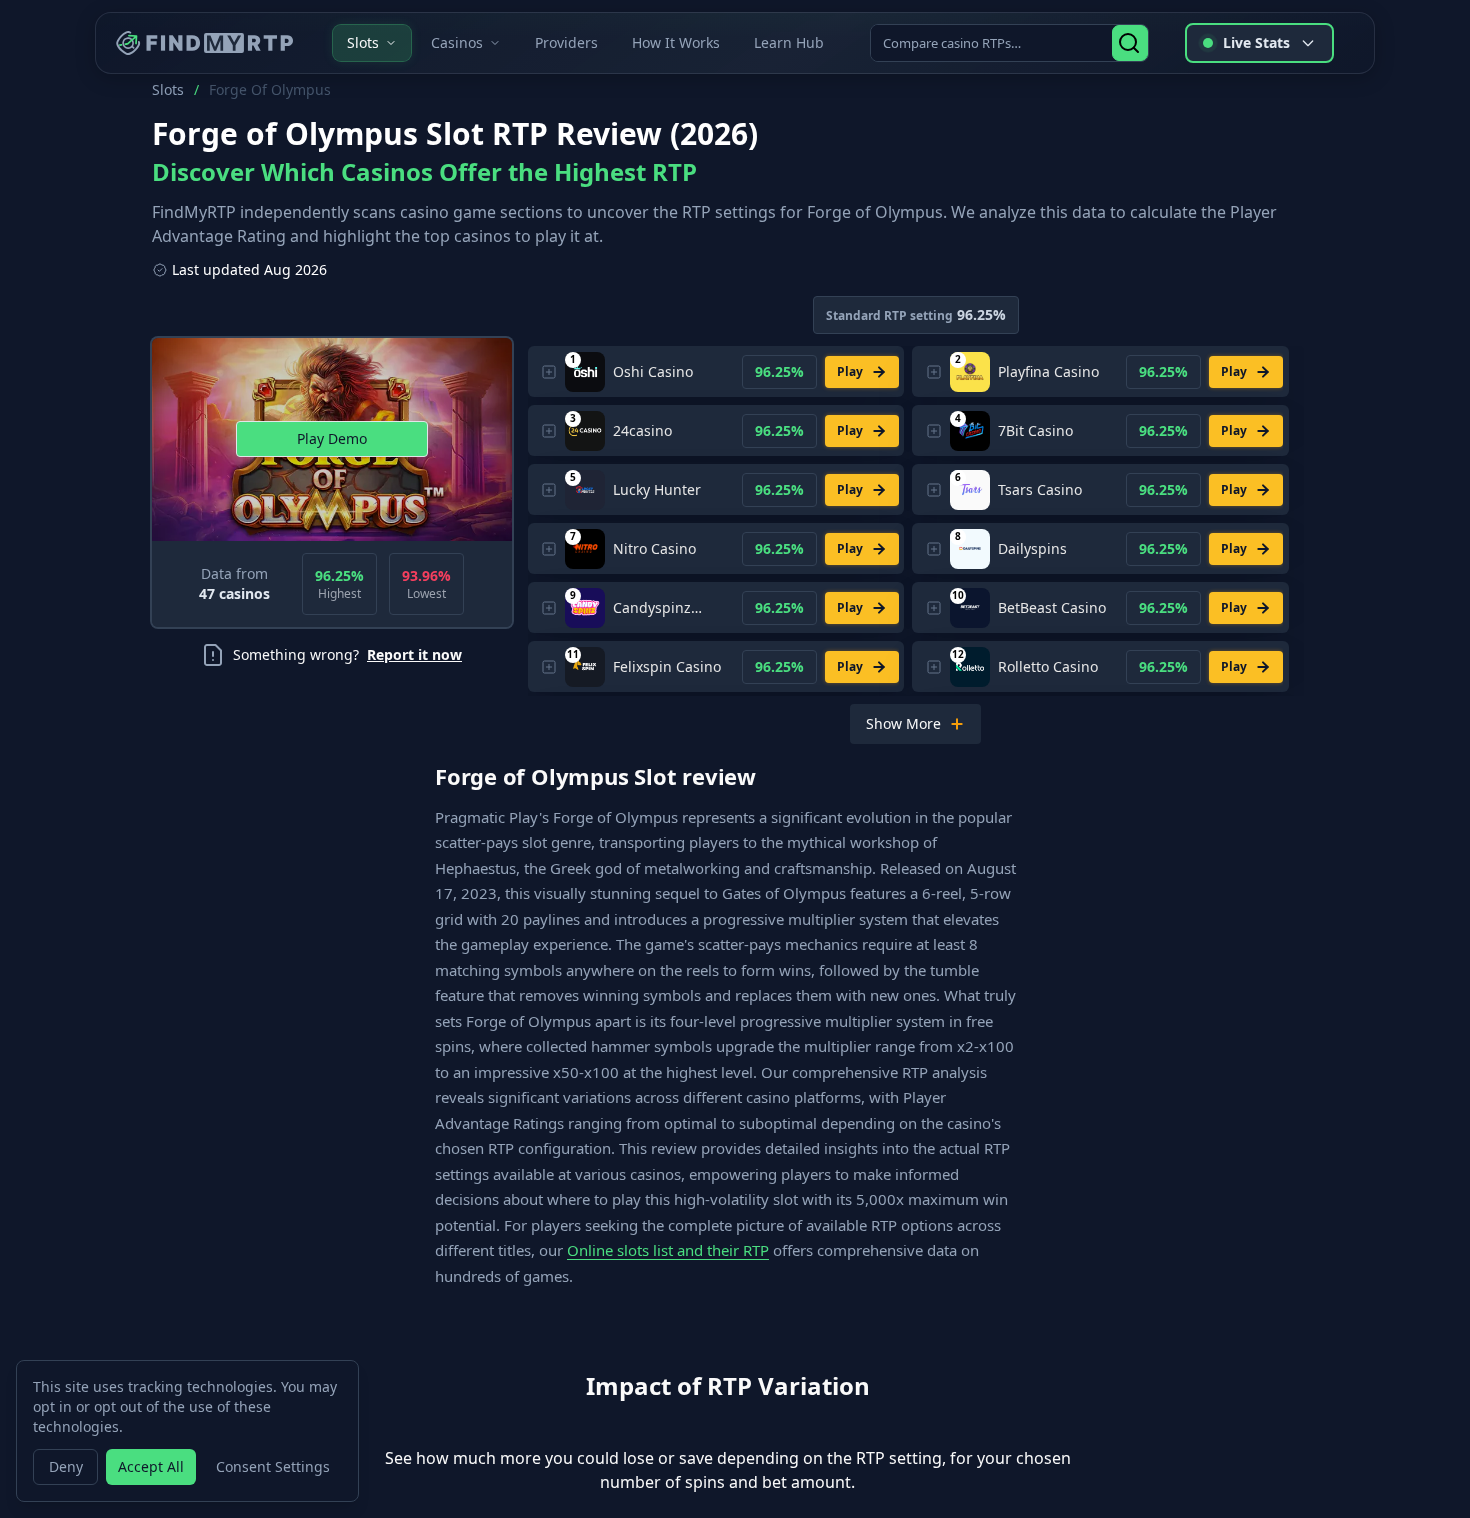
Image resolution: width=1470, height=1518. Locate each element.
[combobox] (992, 43)
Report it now (414, 654)
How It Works (676, 42)
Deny (66, 1466)
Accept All (151, 1466)
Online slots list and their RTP (668, 1250)
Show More (903, 723)
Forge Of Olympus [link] (270, 89)
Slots (363, 42)
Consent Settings (273, 1466)
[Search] (1130, 43)
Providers (566, 42)
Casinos (457, 42)
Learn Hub (789, 42)
